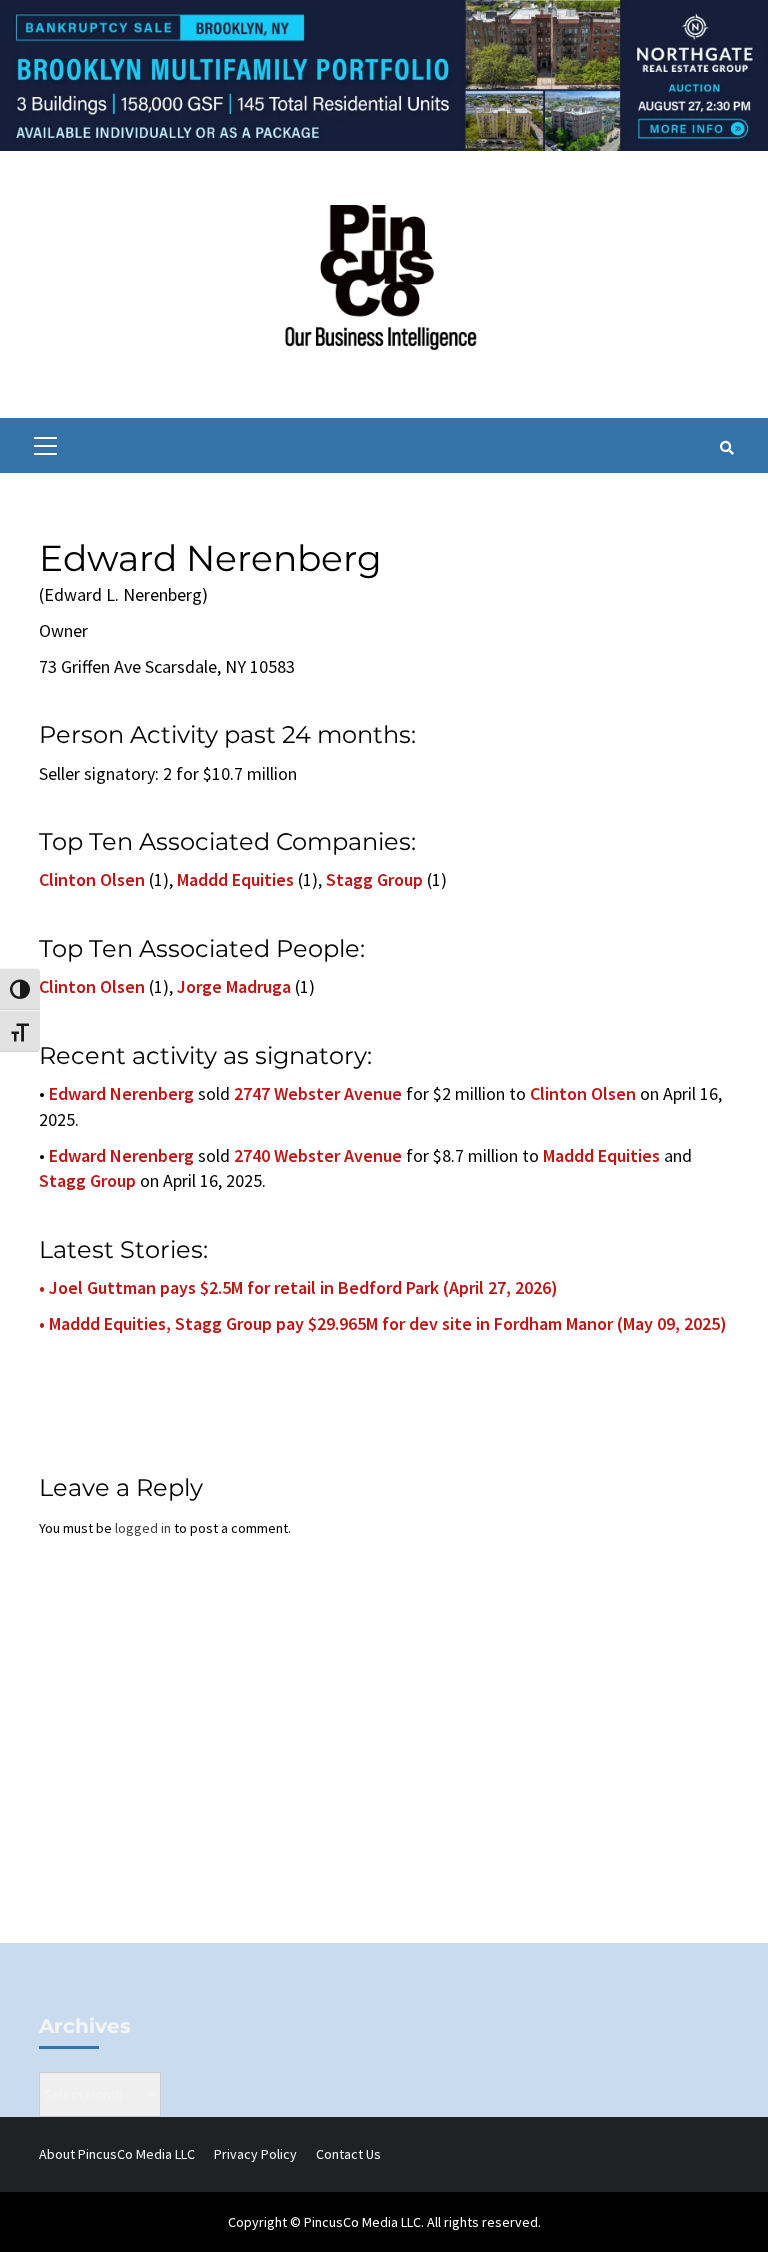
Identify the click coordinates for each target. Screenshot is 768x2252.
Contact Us (348, 2154)
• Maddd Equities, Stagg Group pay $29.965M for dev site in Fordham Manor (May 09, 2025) (383, 1323)
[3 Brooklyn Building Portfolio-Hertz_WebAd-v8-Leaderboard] (384, 74)
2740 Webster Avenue (318, 1155)
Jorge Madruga (234, 986)
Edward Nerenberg (121, 1093)
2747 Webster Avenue (318, 1093)
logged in (143, 1528)
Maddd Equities (235, 879)
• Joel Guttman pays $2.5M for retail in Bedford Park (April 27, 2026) (298, 1287)
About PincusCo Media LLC (117, 2154)
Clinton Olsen (92, 879)
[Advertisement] (384, 1773)
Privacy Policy (255, 2154)
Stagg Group (374, 879)
